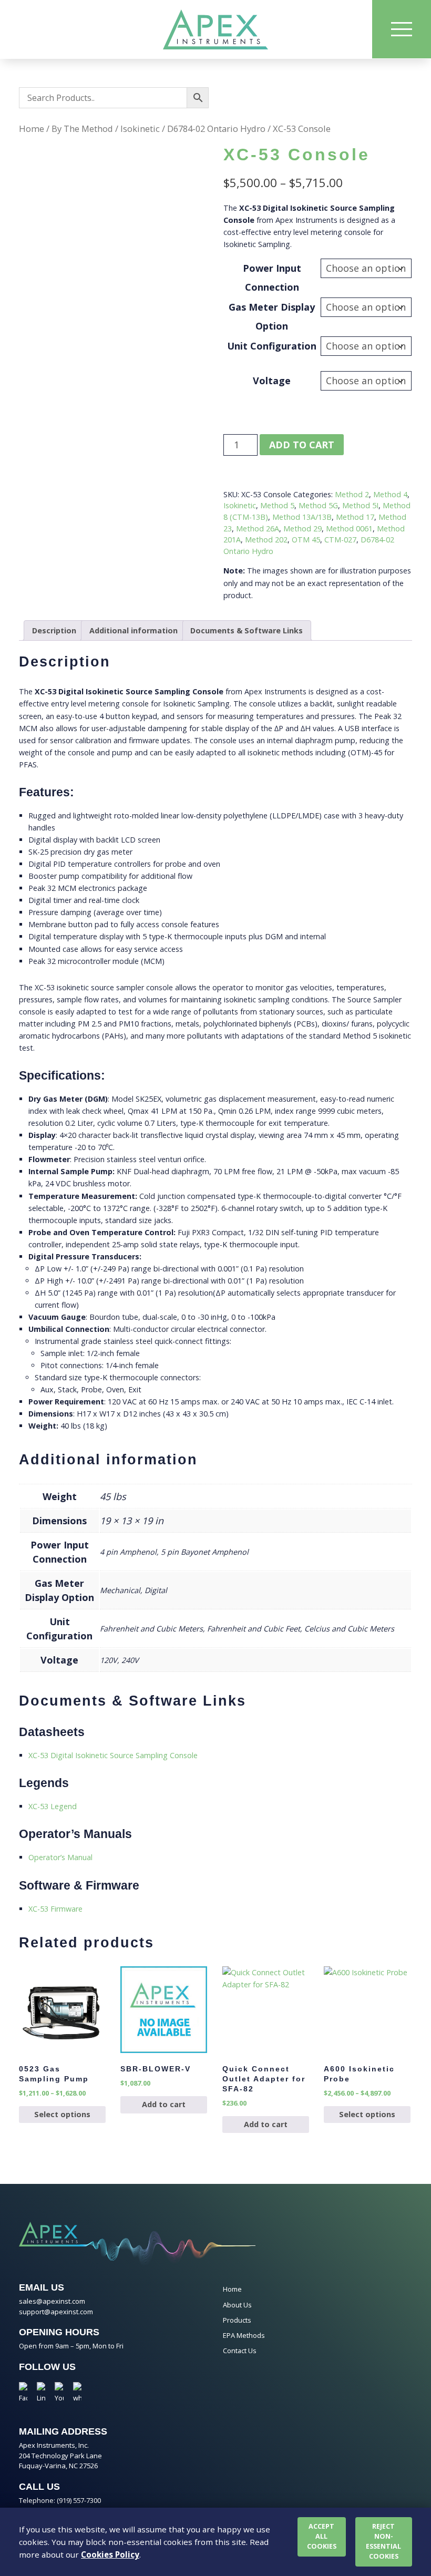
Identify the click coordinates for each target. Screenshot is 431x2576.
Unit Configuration (272, 346)
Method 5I (360, 505)
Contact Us (240, 2351)
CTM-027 (340, 540)
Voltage (272, 381)
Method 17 (355, 517)
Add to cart (302, 445)
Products (237, 2320)
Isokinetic (140, 129)
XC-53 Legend (53, 1806)
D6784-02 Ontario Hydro (216, 129)
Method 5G (318, 505)
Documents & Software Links (247, 630)
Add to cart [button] (164, 2104)
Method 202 (266, 540)
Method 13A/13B (302, 517)
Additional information (134, 630)
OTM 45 (306, 540)
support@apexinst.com (56, 2312)
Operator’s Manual (60, 1857)
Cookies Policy (110, 2554)
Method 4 (390, 494)
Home (32, 129)
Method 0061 (349, 528)
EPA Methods (244, 2335)
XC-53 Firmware (55, 1909)
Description (54, 630)
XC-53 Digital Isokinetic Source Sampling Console (113, 1755)
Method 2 (352, 494)
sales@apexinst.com (52, 2301)
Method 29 (302, 528)
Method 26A (258, 528)
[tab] (54, 630)
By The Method (82, 129)
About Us (237, 2305)
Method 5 (277, 505)
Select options (62, 2114)
